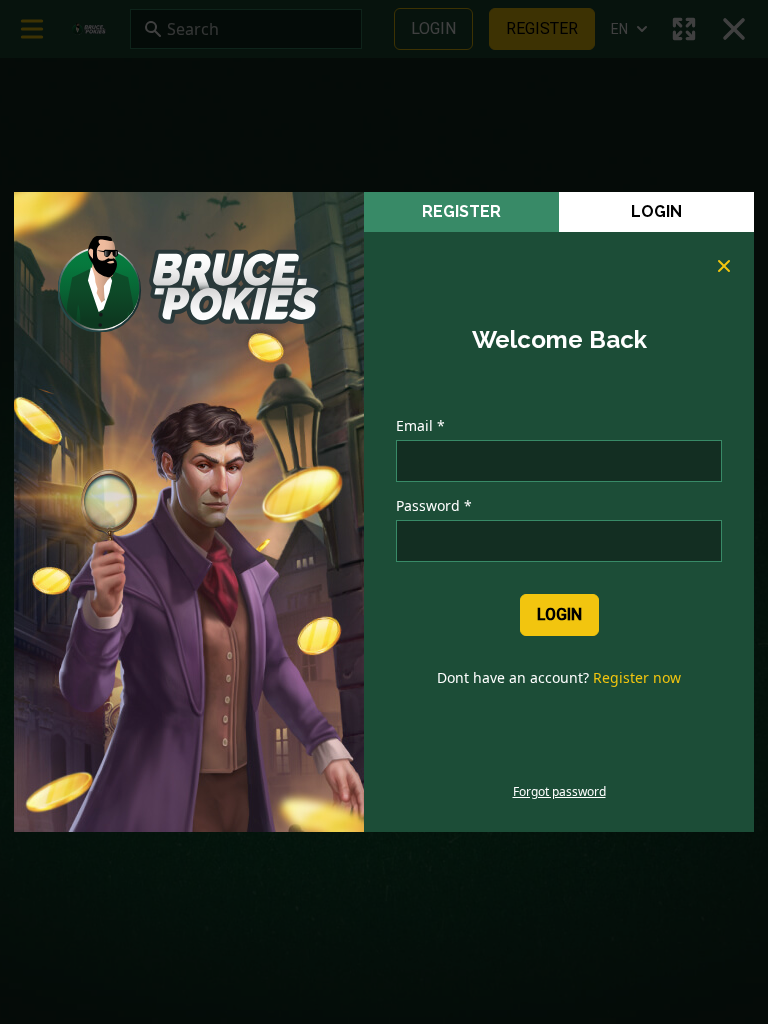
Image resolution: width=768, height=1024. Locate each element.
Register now (637, 677)
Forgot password (559, 792)
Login (656, 211)
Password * (434, 505)
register (461, 211)
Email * (420, 425)
